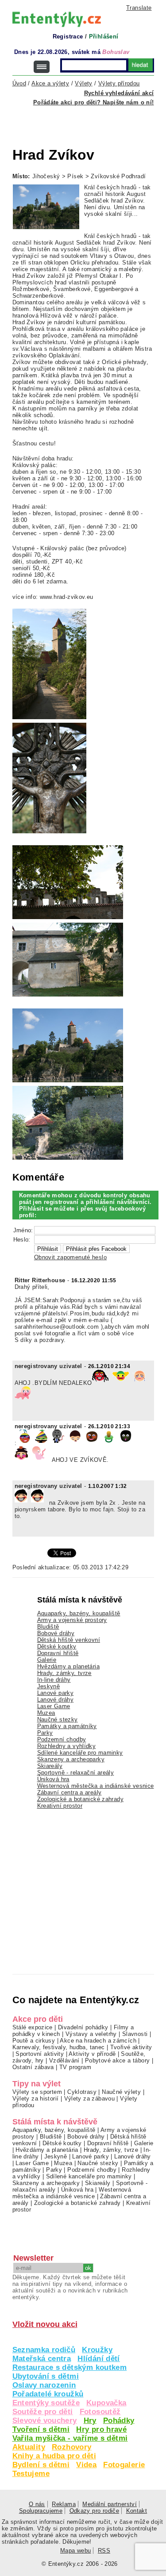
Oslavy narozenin (44, 2385)
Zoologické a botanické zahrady (81, 1799)
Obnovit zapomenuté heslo (70, 1257)
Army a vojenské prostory (72, 1620)
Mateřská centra (42, 2359)
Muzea (46, 1713)
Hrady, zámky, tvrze (64, 1673)
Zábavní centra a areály (69, 1792)
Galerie (47, 1660)
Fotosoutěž (100, 2412)
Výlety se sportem (37, 2092)
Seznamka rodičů (44, 2350)
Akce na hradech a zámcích (98, 2041)
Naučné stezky (58, 1719)
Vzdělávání (64, 2060)
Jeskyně (49, 1686)
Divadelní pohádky (83, 2027)
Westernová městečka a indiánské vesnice (96, 1786)
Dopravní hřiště (58, 1653)
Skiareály (50, 1766)
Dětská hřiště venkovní (69, 1640)
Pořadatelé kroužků (48, 2394)
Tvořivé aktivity (131, 2047)
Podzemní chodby (62, 1739)
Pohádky (119, 2421)
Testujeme (31, 2474)
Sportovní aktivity (40, 2054)
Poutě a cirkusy (34, 2041)
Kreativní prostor (60, 1806)
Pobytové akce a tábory (117, 2060)
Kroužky (97, 2350)
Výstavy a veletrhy (91, 2034)
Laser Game (54, 1706)
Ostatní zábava (33, 2067)
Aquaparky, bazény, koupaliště (79, 1613)
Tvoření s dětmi (41, 2429)
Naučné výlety (121, 2092)
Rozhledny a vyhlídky (67, 1746)
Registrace (68, 36)
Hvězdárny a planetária (68, 1666)
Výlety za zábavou (90, 2099)
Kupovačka (106, 2403)
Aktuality (29, 2447)
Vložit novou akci (45, 2324)
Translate (139, 8)
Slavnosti (135, 2034)
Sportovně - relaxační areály (76, 1773)
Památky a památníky (67, 1726)
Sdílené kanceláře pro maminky (80, 1753)
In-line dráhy (54, 1680)
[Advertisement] (89, 121)
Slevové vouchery (45, 2421)
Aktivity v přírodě (92, 2054)
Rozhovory (71, 2447)
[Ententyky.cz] (57, 19)
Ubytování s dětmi (46, 2376)
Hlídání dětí (99, 2359)
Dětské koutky (57, 1646)
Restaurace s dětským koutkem (70, 2367)
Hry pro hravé (101, 2429)
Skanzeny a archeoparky (71, 1759)
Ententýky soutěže (46, 2403)
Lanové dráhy (56, 1700)
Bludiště (48, 1627)
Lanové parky (56, 1693)
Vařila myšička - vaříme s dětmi (70, 2438)
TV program (75, 2067)
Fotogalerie (124, 2465)
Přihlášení (104, 36)
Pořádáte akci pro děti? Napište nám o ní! (94, 102)
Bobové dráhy (56, 1633)
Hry (90, 2421)
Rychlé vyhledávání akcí (119, 93)
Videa (86, 2465)
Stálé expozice (33, 2027)
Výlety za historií (36, 2099)
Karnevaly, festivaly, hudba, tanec (59, 2047)
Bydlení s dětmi (41, 2465)
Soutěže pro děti (43, 2412)
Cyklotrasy (82, 2092)
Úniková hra (53, 1779)
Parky (45, 1733)
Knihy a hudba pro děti (54, 2456)
